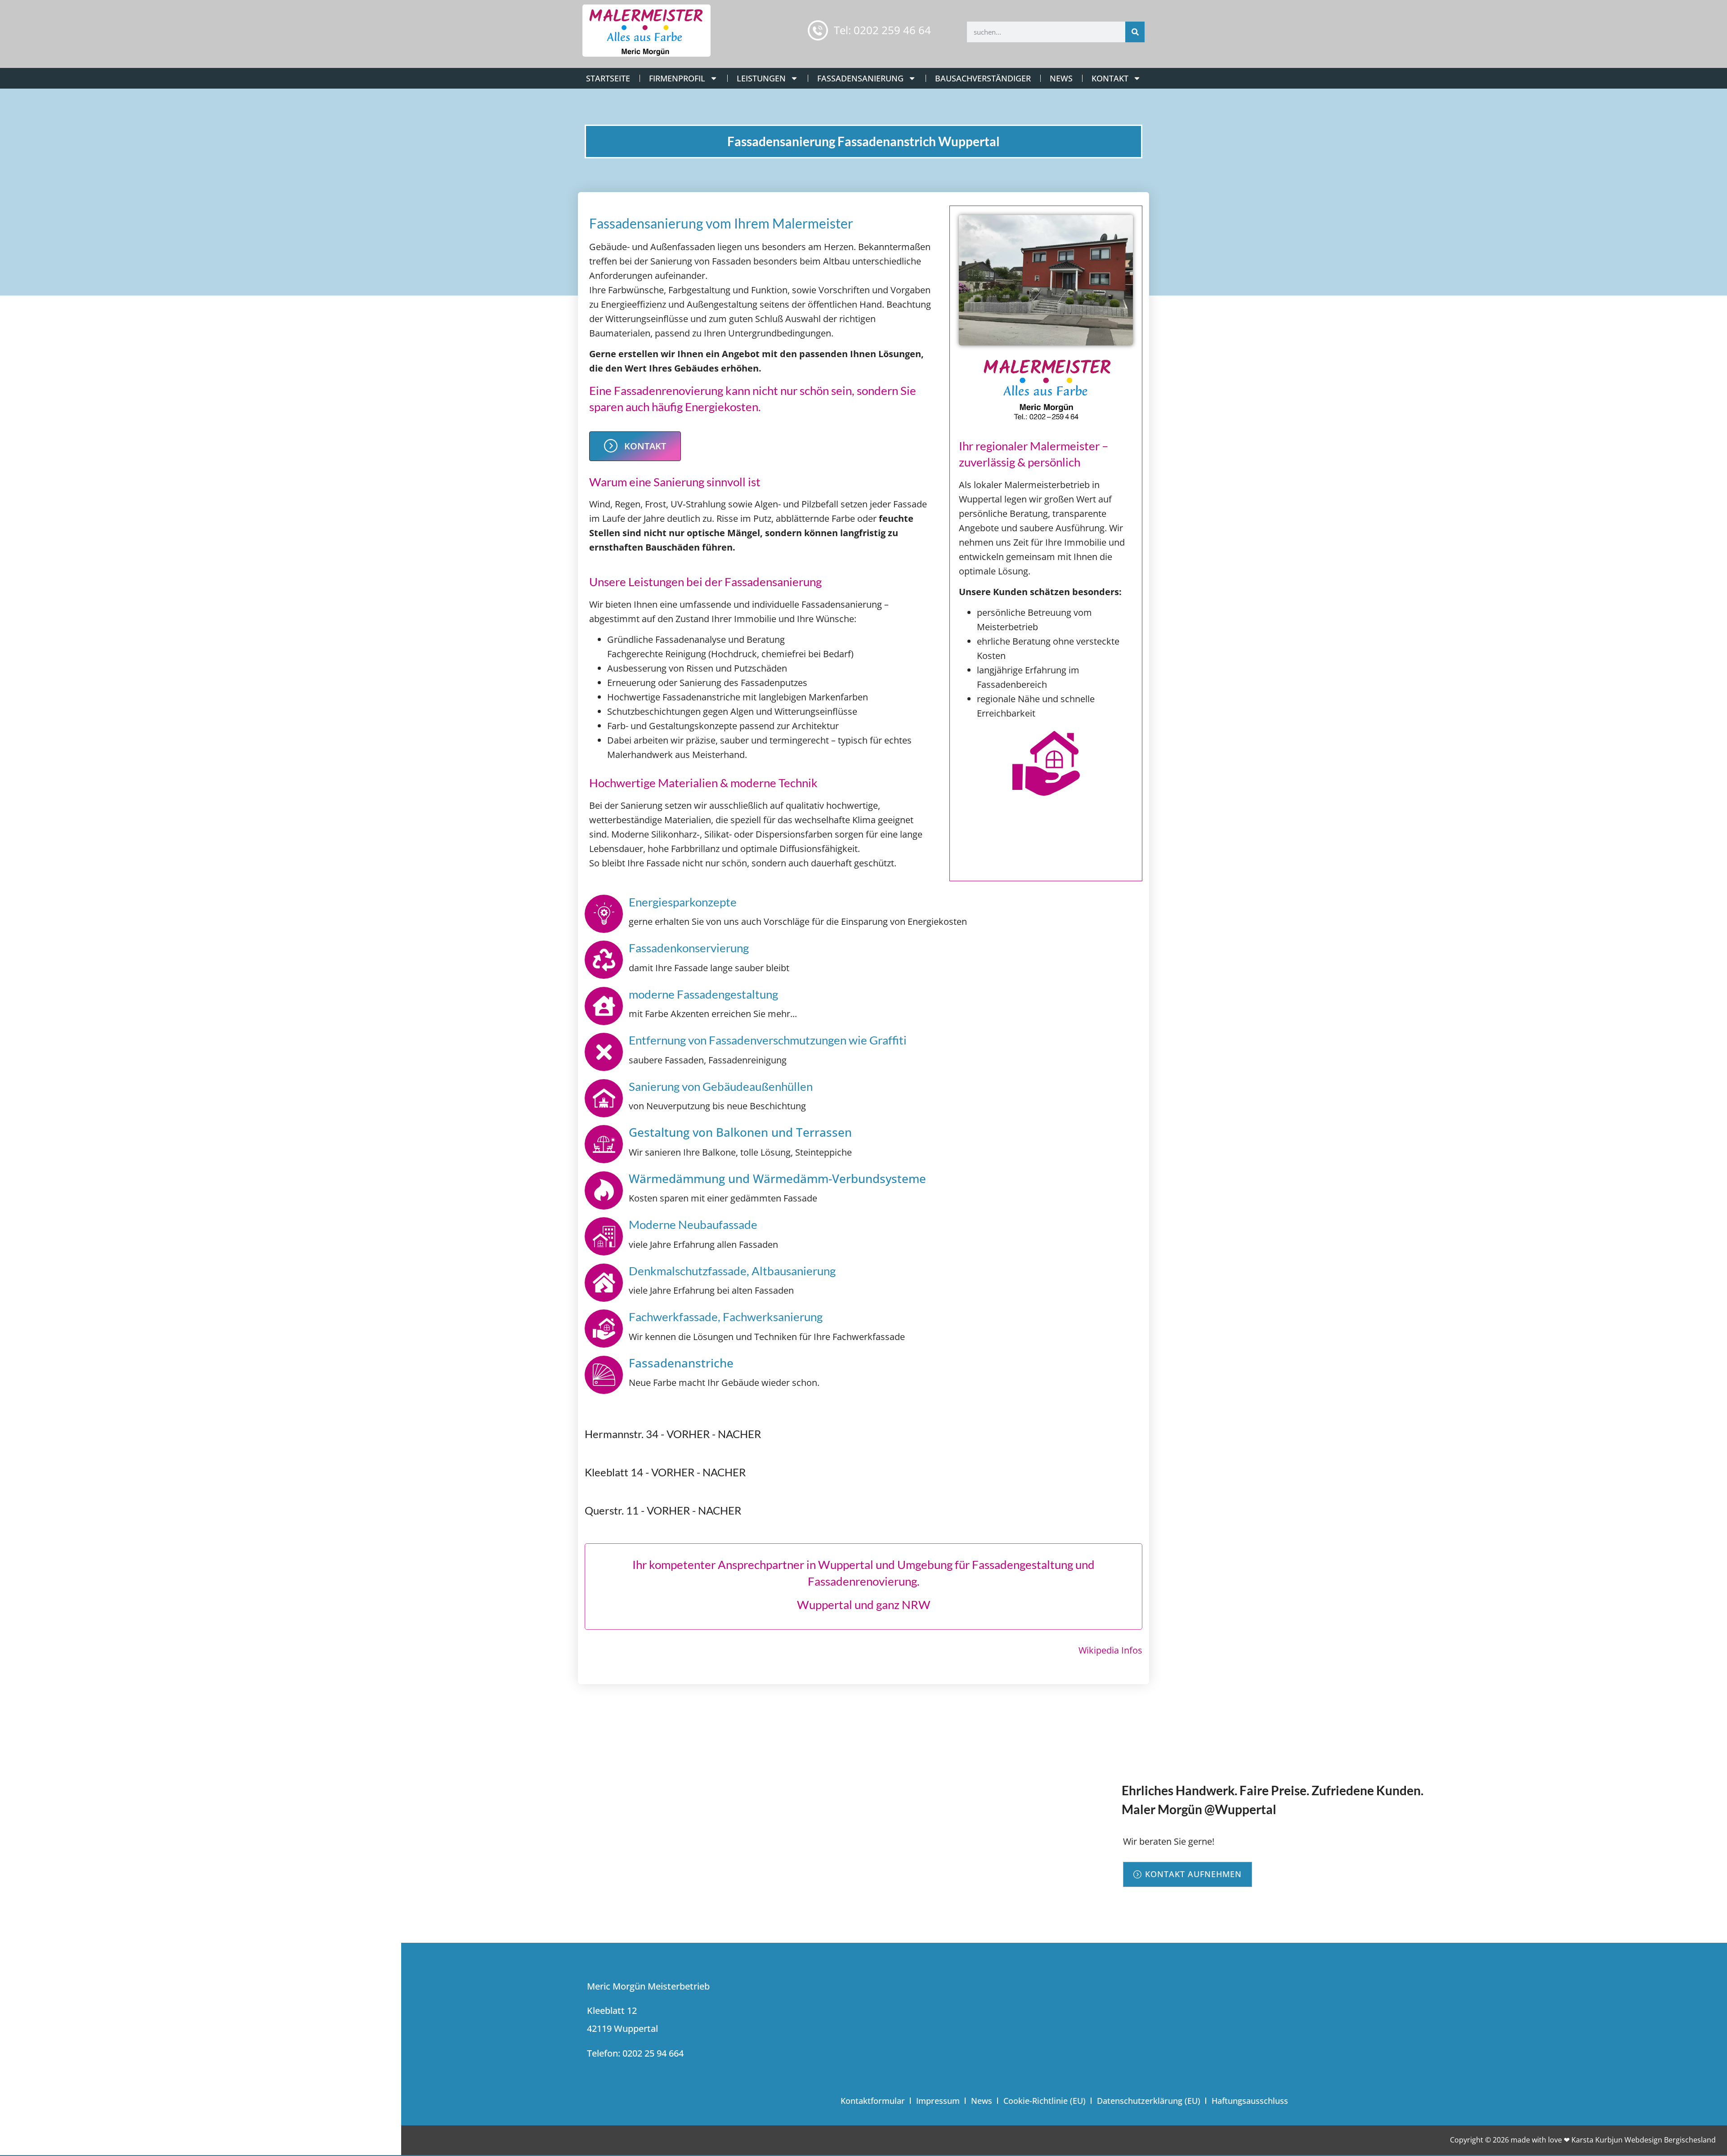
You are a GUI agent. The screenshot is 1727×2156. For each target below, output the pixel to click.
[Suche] (1135, 32)
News (1061, 78)
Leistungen (761, 78)
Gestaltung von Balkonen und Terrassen (740, 1132)
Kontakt (1110, 78)
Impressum (938, 2101)
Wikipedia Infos (1110, 1650)
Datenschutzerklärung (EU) (1149, 2101)
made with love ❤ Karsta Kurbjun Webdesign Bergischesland (1613, 2140)
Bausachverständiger (983, 78)
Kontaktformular (873, 2101)
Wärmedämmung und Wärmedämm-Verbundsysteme (777, 1179)
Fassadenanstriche (681, 1363)
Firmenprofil (677, 78)
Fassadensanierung (860, 78)
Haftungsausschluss (1250, 2101)
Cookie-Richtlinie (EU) (1045, 2101)
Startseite (608, 78)
